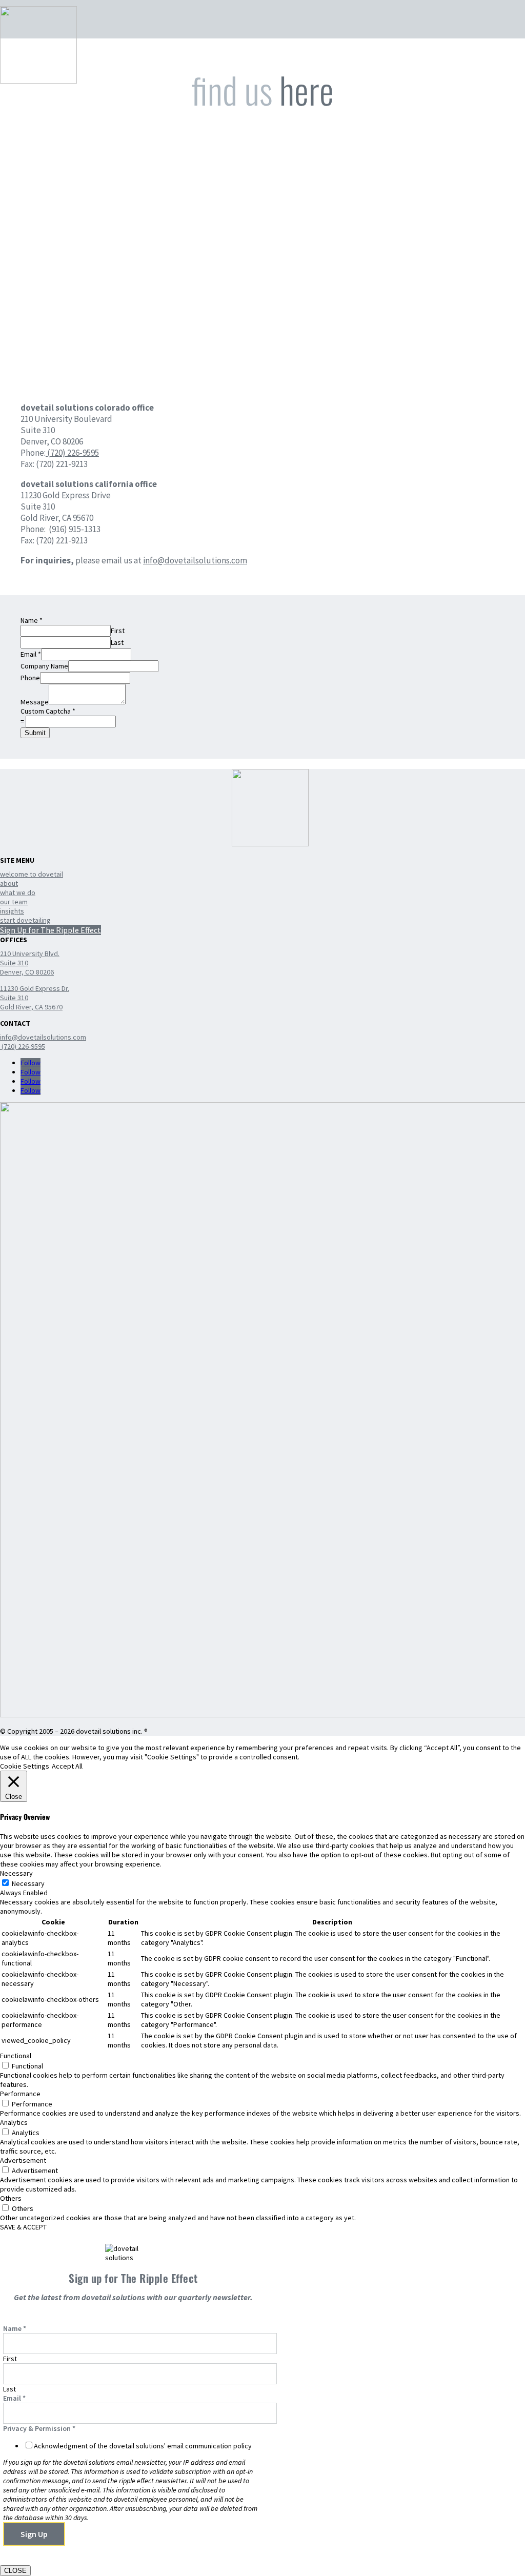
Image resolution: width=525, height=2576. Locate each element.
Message (35, 702)
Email (31, 654)
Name (32, 620)
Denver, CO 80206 (27, 972)
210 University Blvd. (30, 954)
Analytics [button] (14, 2122)
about (9, 883)
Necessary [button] (16, 1873)
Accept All (67, 1766)
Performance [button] (20, 2094)
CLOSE (15, 2571)
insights (12, 911)
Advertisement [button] (23, 2160)
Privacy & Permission (39, 2428)
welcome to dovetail (32, 874)
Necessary (28, 1883)
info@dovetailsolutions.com (195, 560)
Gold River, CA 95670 (31, 1007)
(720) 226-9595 (72, 453)
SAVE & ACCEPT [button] (23, 2227)
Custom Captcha (48, 711)
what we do (18, 893)
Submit (35, 733)
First (118, 631)
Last (117, 642)
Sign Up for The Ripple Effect (51, 930)
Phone (30, 678)
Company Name (44, 666)
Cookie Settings (25, 1766)
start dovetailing (25, 920)
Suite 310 (14, 963)
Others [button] (11, 2198)
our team (14, 902)
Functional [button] (16, 2056)
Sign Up (34, 2534)
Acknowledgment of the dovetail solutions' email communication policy (143, 2446)
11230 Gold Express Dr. (35, 988)
